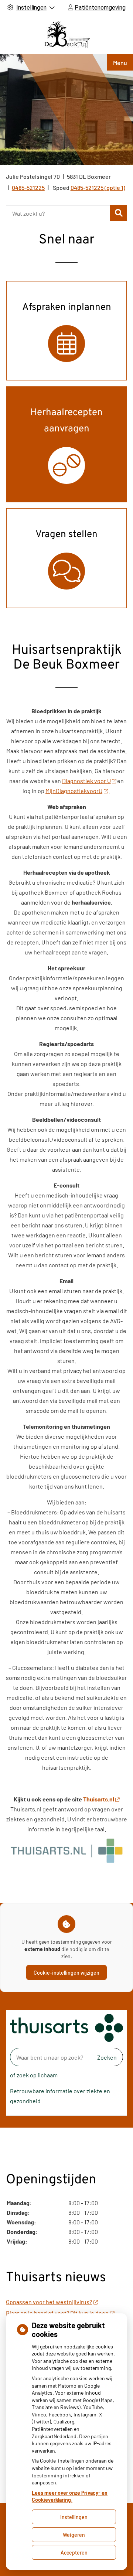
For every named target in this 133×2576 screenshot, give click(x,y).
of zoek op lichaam (34, 2075)
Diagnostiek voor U (86, 781)
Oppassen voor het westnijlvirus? (49, 2302)
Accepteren (74, 2553)
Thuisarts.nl (99, 1799)
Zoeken (107, 2057)
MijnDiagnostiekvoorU (74, 791)
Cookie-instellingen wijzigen (66, 1973)
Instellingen (74, 2517)
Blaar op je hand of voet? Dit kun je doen (57, 2313)
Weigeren (74, 2535)
